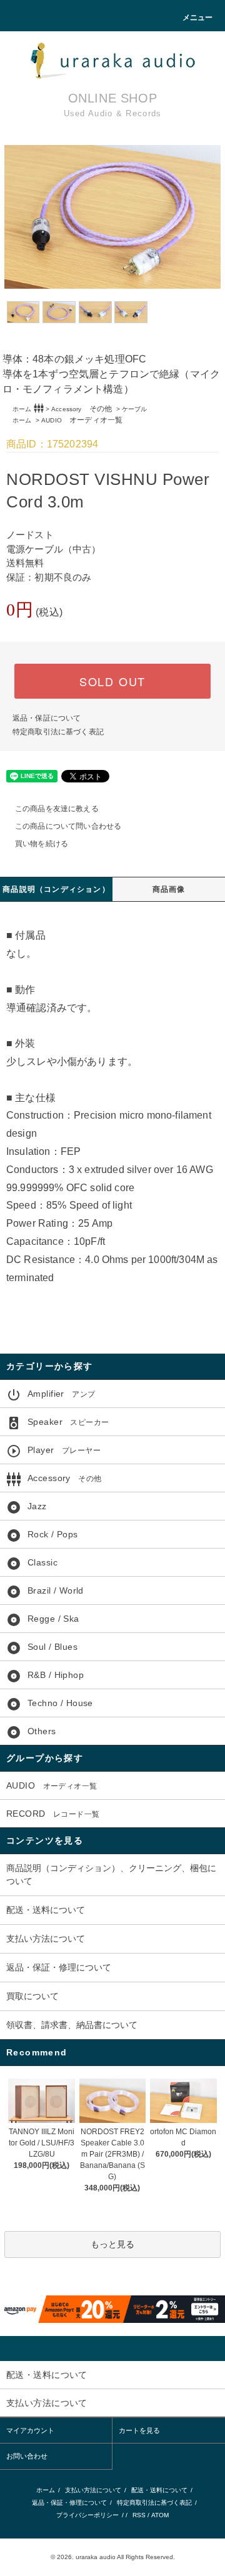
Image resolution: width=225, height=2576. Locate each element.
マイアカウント (30, 2430)
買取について (32, 1996)
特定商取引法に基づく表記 (58, 732)
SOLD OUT (112, 681)
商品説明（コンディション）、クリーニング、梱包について (111, 1875)
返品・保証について (47, 718)
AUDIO (82, 420)
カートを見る (139, 2430)
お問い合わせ (27, 2456)
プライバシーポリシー (87, 2515)
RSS (139, 2515)
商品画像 (169, 889)
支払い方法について (46, 1939)
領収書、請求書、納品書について (72, 2025)
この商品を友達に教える (57, 809)
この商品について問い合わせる (68, 826)
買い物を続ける (42, 844)
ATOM (160, 2515)
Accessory (82, 409)
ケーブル (135, 409)
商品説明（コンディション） (56, 889)
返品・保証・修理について (59, 1967)
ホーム (22, 409)
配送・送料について (46, 1910)
